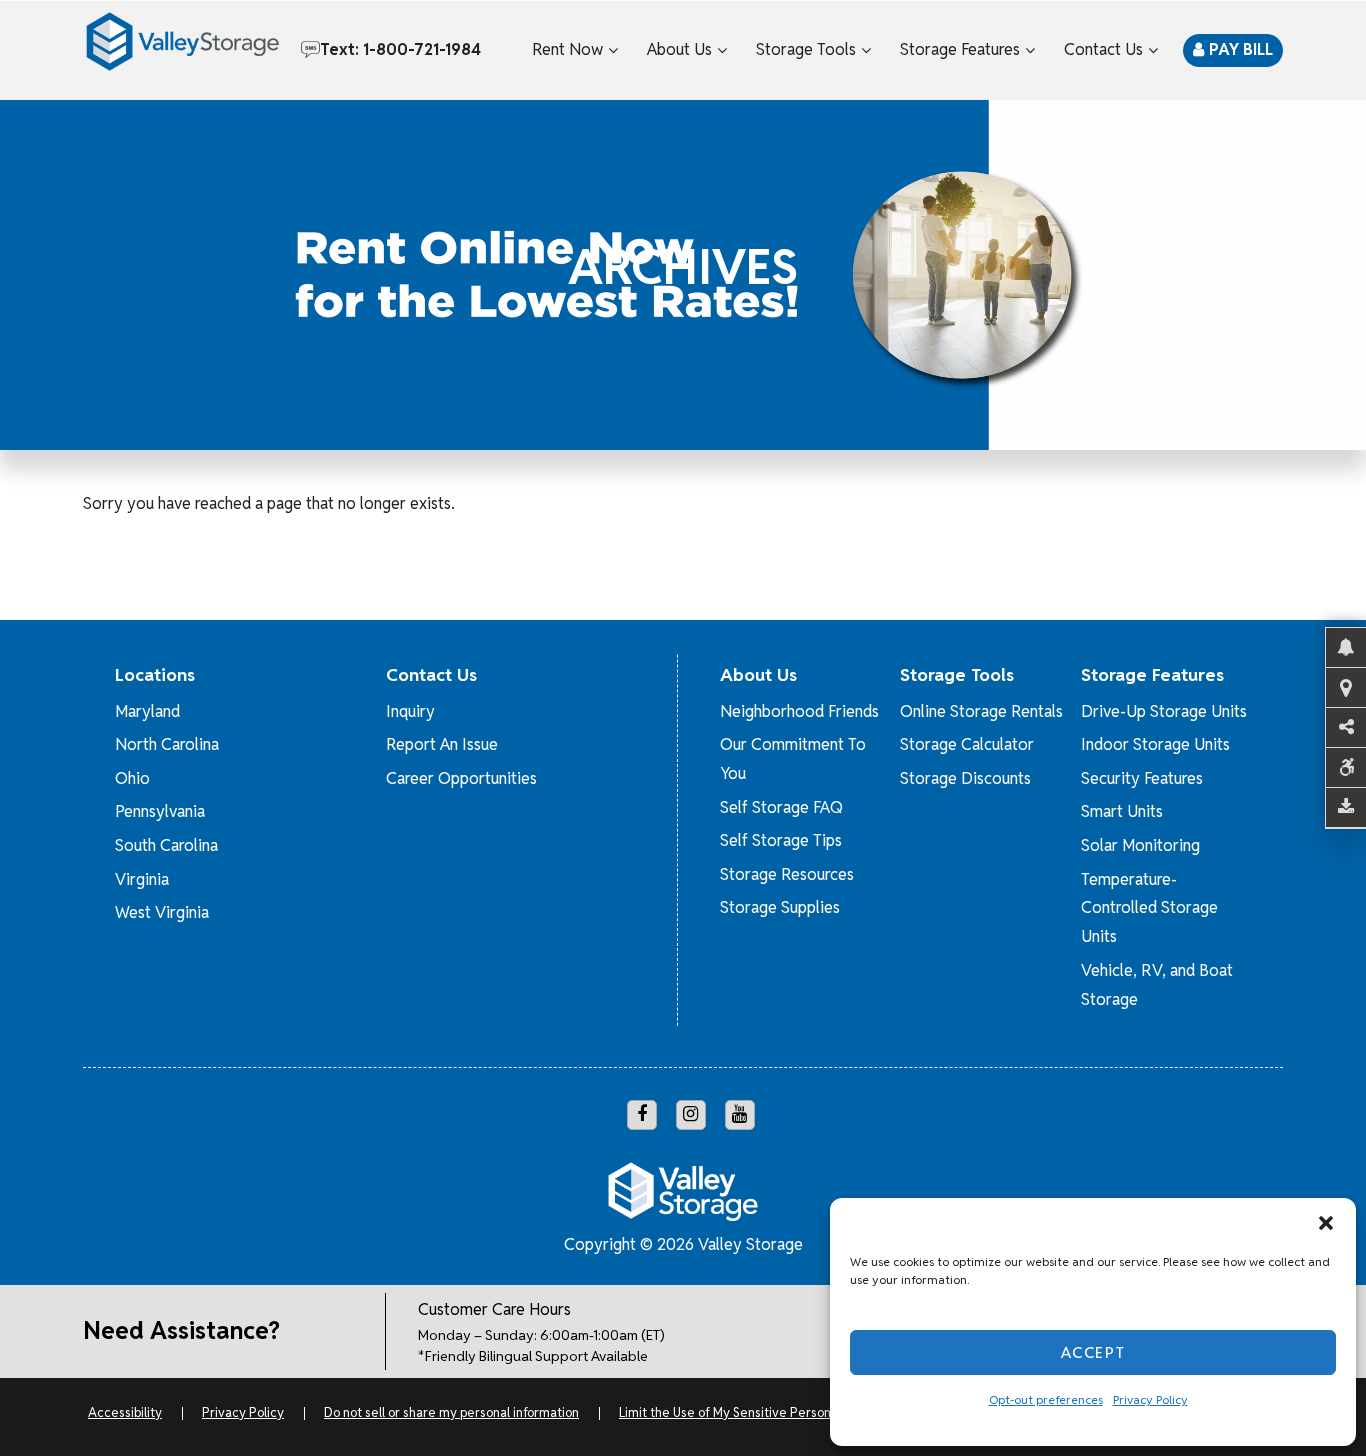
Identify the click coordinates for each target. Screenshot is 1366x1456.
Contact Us (1103, 49)
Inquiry (410, 711)
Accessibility (125, 1412)
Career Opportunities (461, 778)
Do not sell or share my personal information (451, 1412)
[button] (1326, 1223)
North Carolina (167, 744)
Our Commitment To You (793, 759)
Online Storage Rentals (981, 711)
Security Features (1142, 778)
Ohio (132, 778)
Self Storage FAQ (781, 807)
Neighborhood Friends (799, 711)
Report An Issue (442, 744)
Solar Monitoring (1140, 845)
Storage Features (960, 49)
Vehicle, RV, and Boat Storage (1157, 985)
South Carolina (166, 845)
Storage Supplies (780, 907)
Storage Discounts (965, 778)
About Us (679, 49)
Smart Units (1122, 811)
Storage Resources (787, 874)
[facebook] (642, 1115)
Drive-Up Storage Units (1164, 711)
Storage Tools (806, 49)
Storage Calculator (967, 744)
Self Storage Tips (781, 840)
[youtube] (740, 1115)
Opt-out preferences (1046, 1399)
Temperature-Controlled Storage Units (1149, 908)
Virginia (142, 879)
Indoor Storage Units (1155, 744)
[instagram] (691, 1115)
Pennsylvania (160, 811)
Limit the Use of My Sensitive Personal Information (764, 1412)
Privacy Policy (1150, 1399)
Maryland (147, 711)
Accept (1093, 1352)
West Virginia (162, 912)
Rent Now (567, 49)
